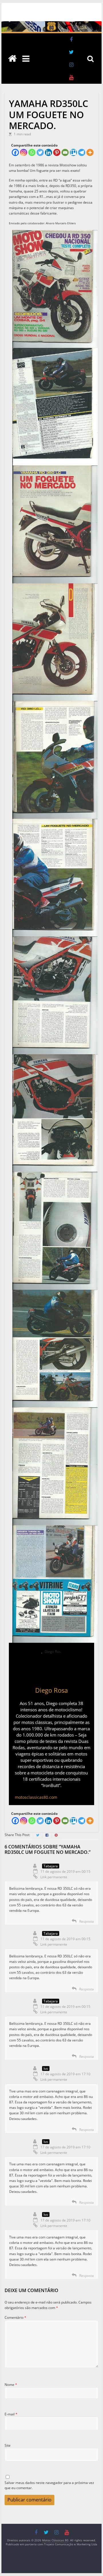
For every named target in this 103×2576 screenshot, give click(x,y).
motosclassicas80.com (36, 1797)
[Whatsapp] (32, 152)
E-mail (11, 2414)
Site (8, 2445)
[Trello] (73, 152)
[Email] (65, 152)
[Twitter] (40, 152)
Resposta (87, 1921)
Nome (11, 2385)
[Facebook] (15, 152)
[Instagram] (24, 152)
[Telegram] (82, 152)
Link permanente (54, 1877)
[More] (90, 152)
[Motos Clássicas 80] (51, 24)
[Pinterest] (57, 152)
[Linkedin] (48, 152)
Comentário (15, 2317)
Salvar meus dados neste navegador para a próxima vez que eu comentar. (49, 2485)
